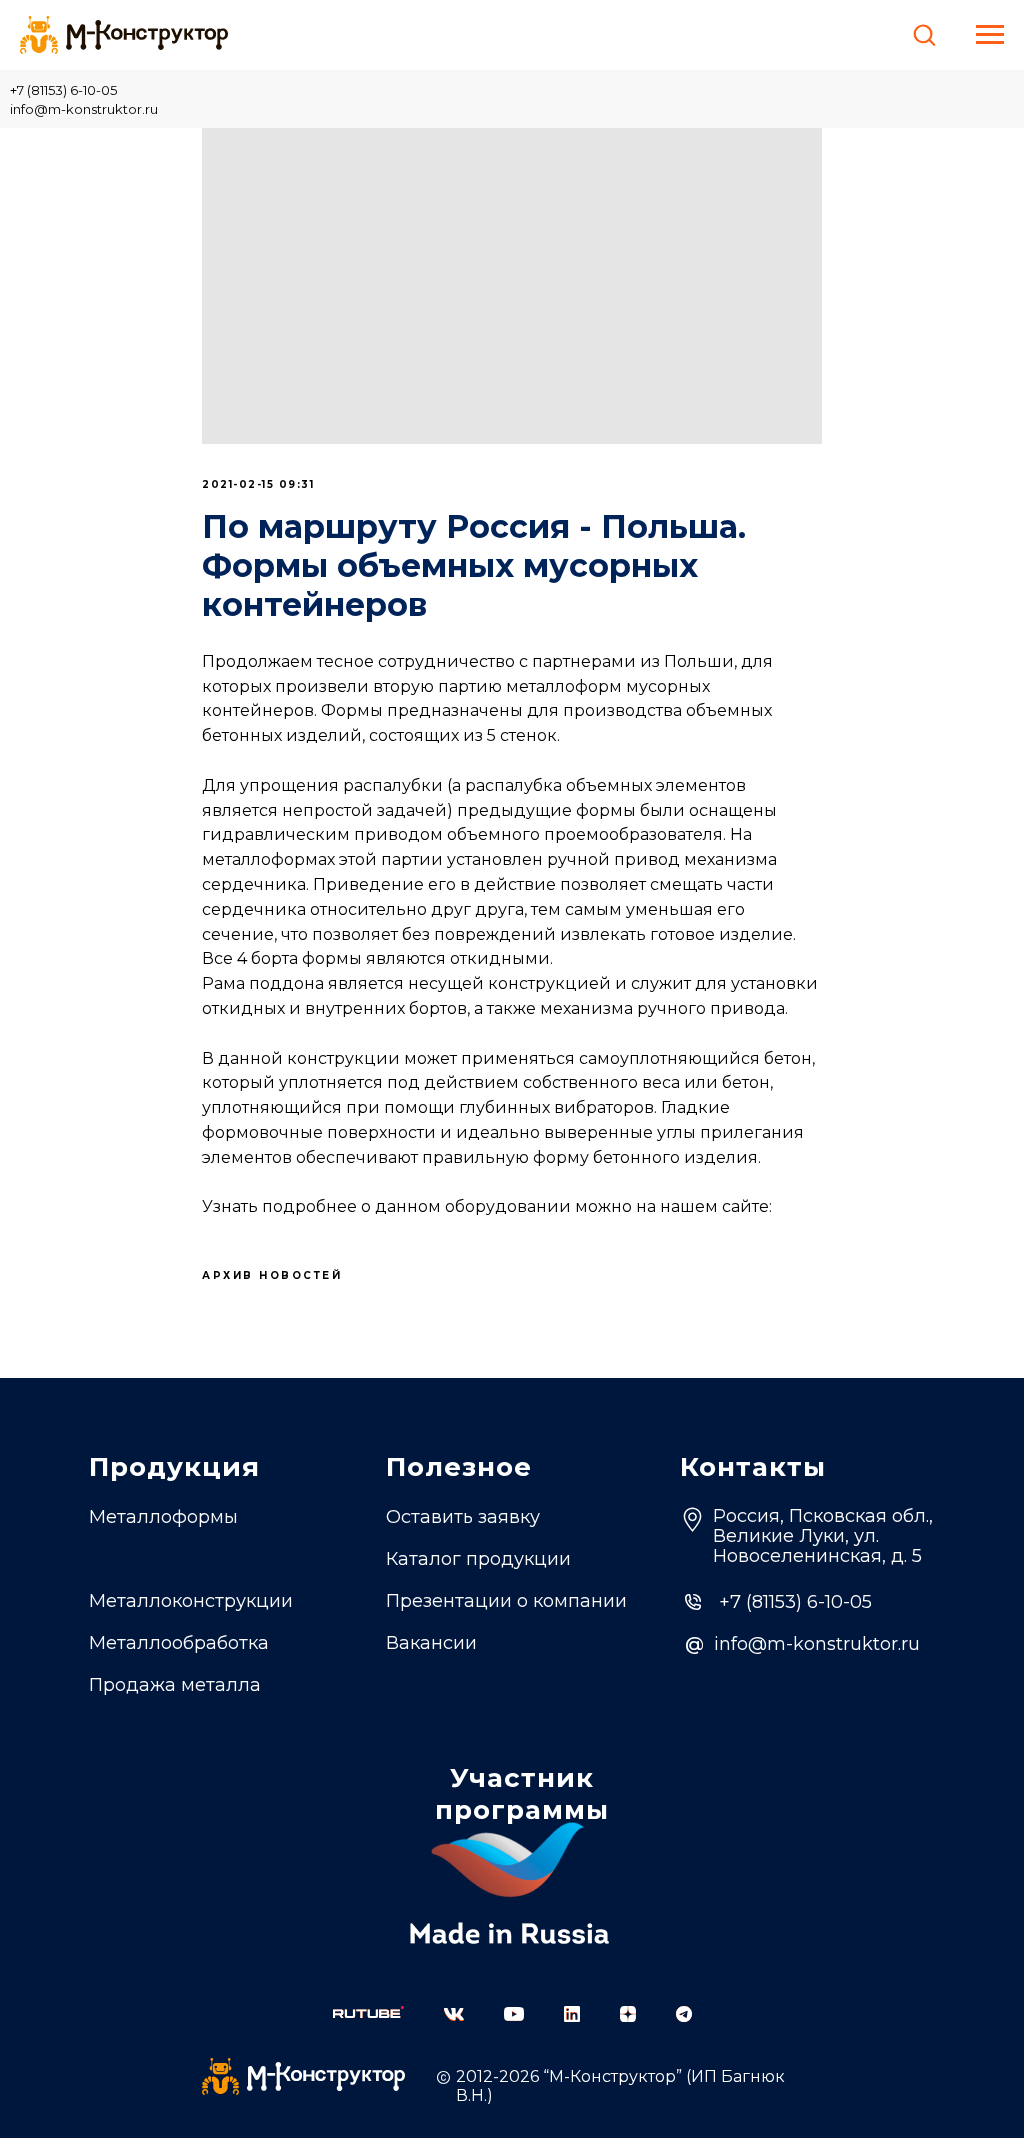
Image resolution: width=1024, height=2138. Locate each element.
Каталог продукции (478, 1559)
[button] (924, 34)
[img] (368, 2012)
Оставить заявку (463, 1517)
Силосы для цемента (188, 1564)
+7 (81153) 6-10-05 (63, 90)
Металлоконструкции (191, 1601)
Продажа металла (175, 1685)
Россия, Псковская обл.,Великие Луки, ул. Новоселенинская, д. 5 (823, 1536)
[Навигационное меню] (990, 35)
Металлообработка (179, 1643)
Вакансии (431, 1643)
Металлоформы (163, 1517)
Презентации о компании (506, 1601)
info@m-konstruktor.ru (84, 109)
